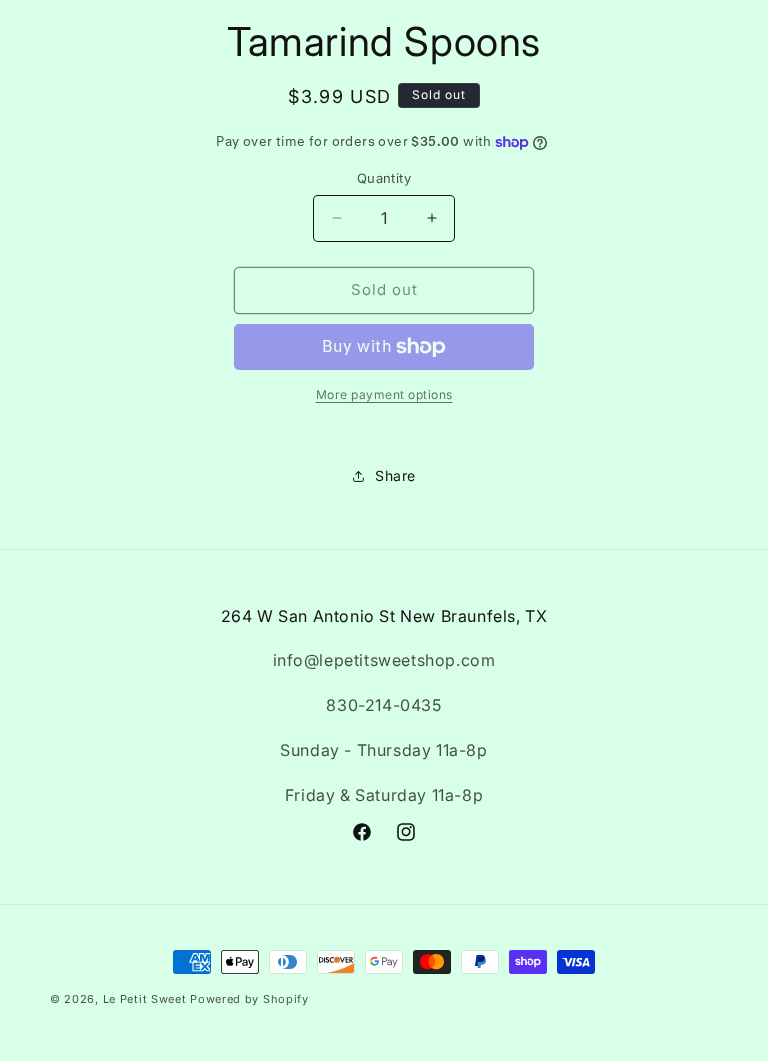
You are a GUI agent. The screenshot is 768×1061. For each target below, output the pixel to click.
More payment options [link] (384, 394)
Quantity (384, 178)
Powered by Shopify (249, 999)
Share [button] (395, 475)
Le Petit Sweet (145, 999)
